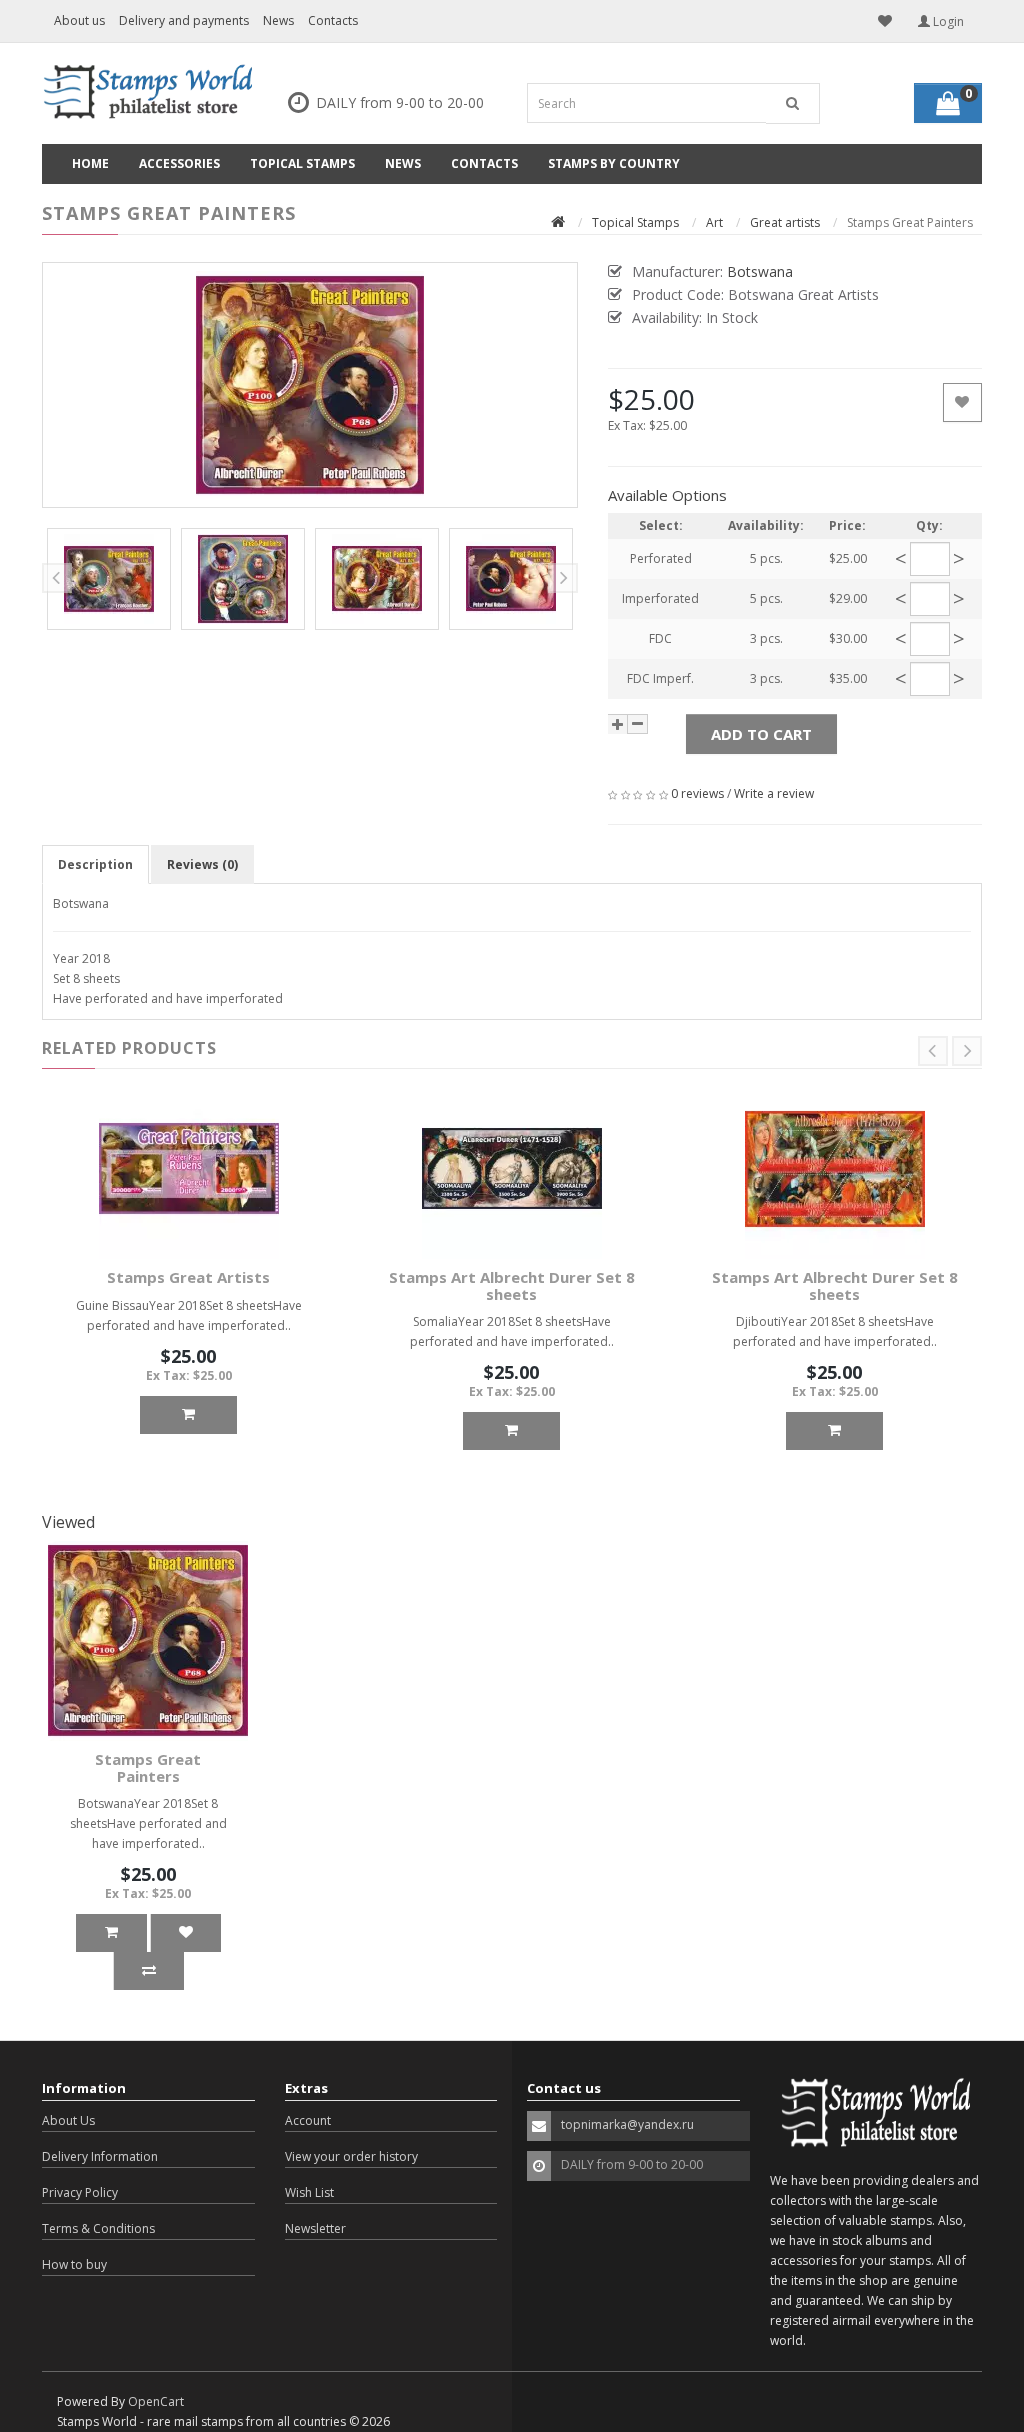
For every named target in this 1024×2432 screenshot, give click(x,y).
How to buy (74, 2264)
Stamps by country (614, 163)
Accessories (179, 163)
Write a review (774, 793)
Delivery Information (100, 2156)
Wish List (309, 2192)
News (278, 20)
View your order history (351, 2156)
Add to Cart (761, 734)
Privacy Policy (80, 2192)
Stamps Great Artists (188, 1277)
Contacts (333, 20)
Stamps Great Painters (148, 1767)
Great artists (785, 222)
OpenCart (156, 2401)
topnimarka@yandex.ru (627, 2124)
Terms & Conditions (98, 2228)
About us (79, 20)
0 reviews (697, 793)
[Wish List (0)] (885, 21)
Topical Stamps (302, 163)
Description (95, 864)
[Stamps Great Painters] (310, 385)
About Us (68, 2120)
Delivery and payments (184, 20)
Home (90, 163)
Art (714, 222)
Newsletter (315, 2228)
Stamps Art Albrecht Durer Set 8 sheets (512, 1285)
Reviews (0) (202, 864)
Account (308, 2120)
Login (947, 21)
